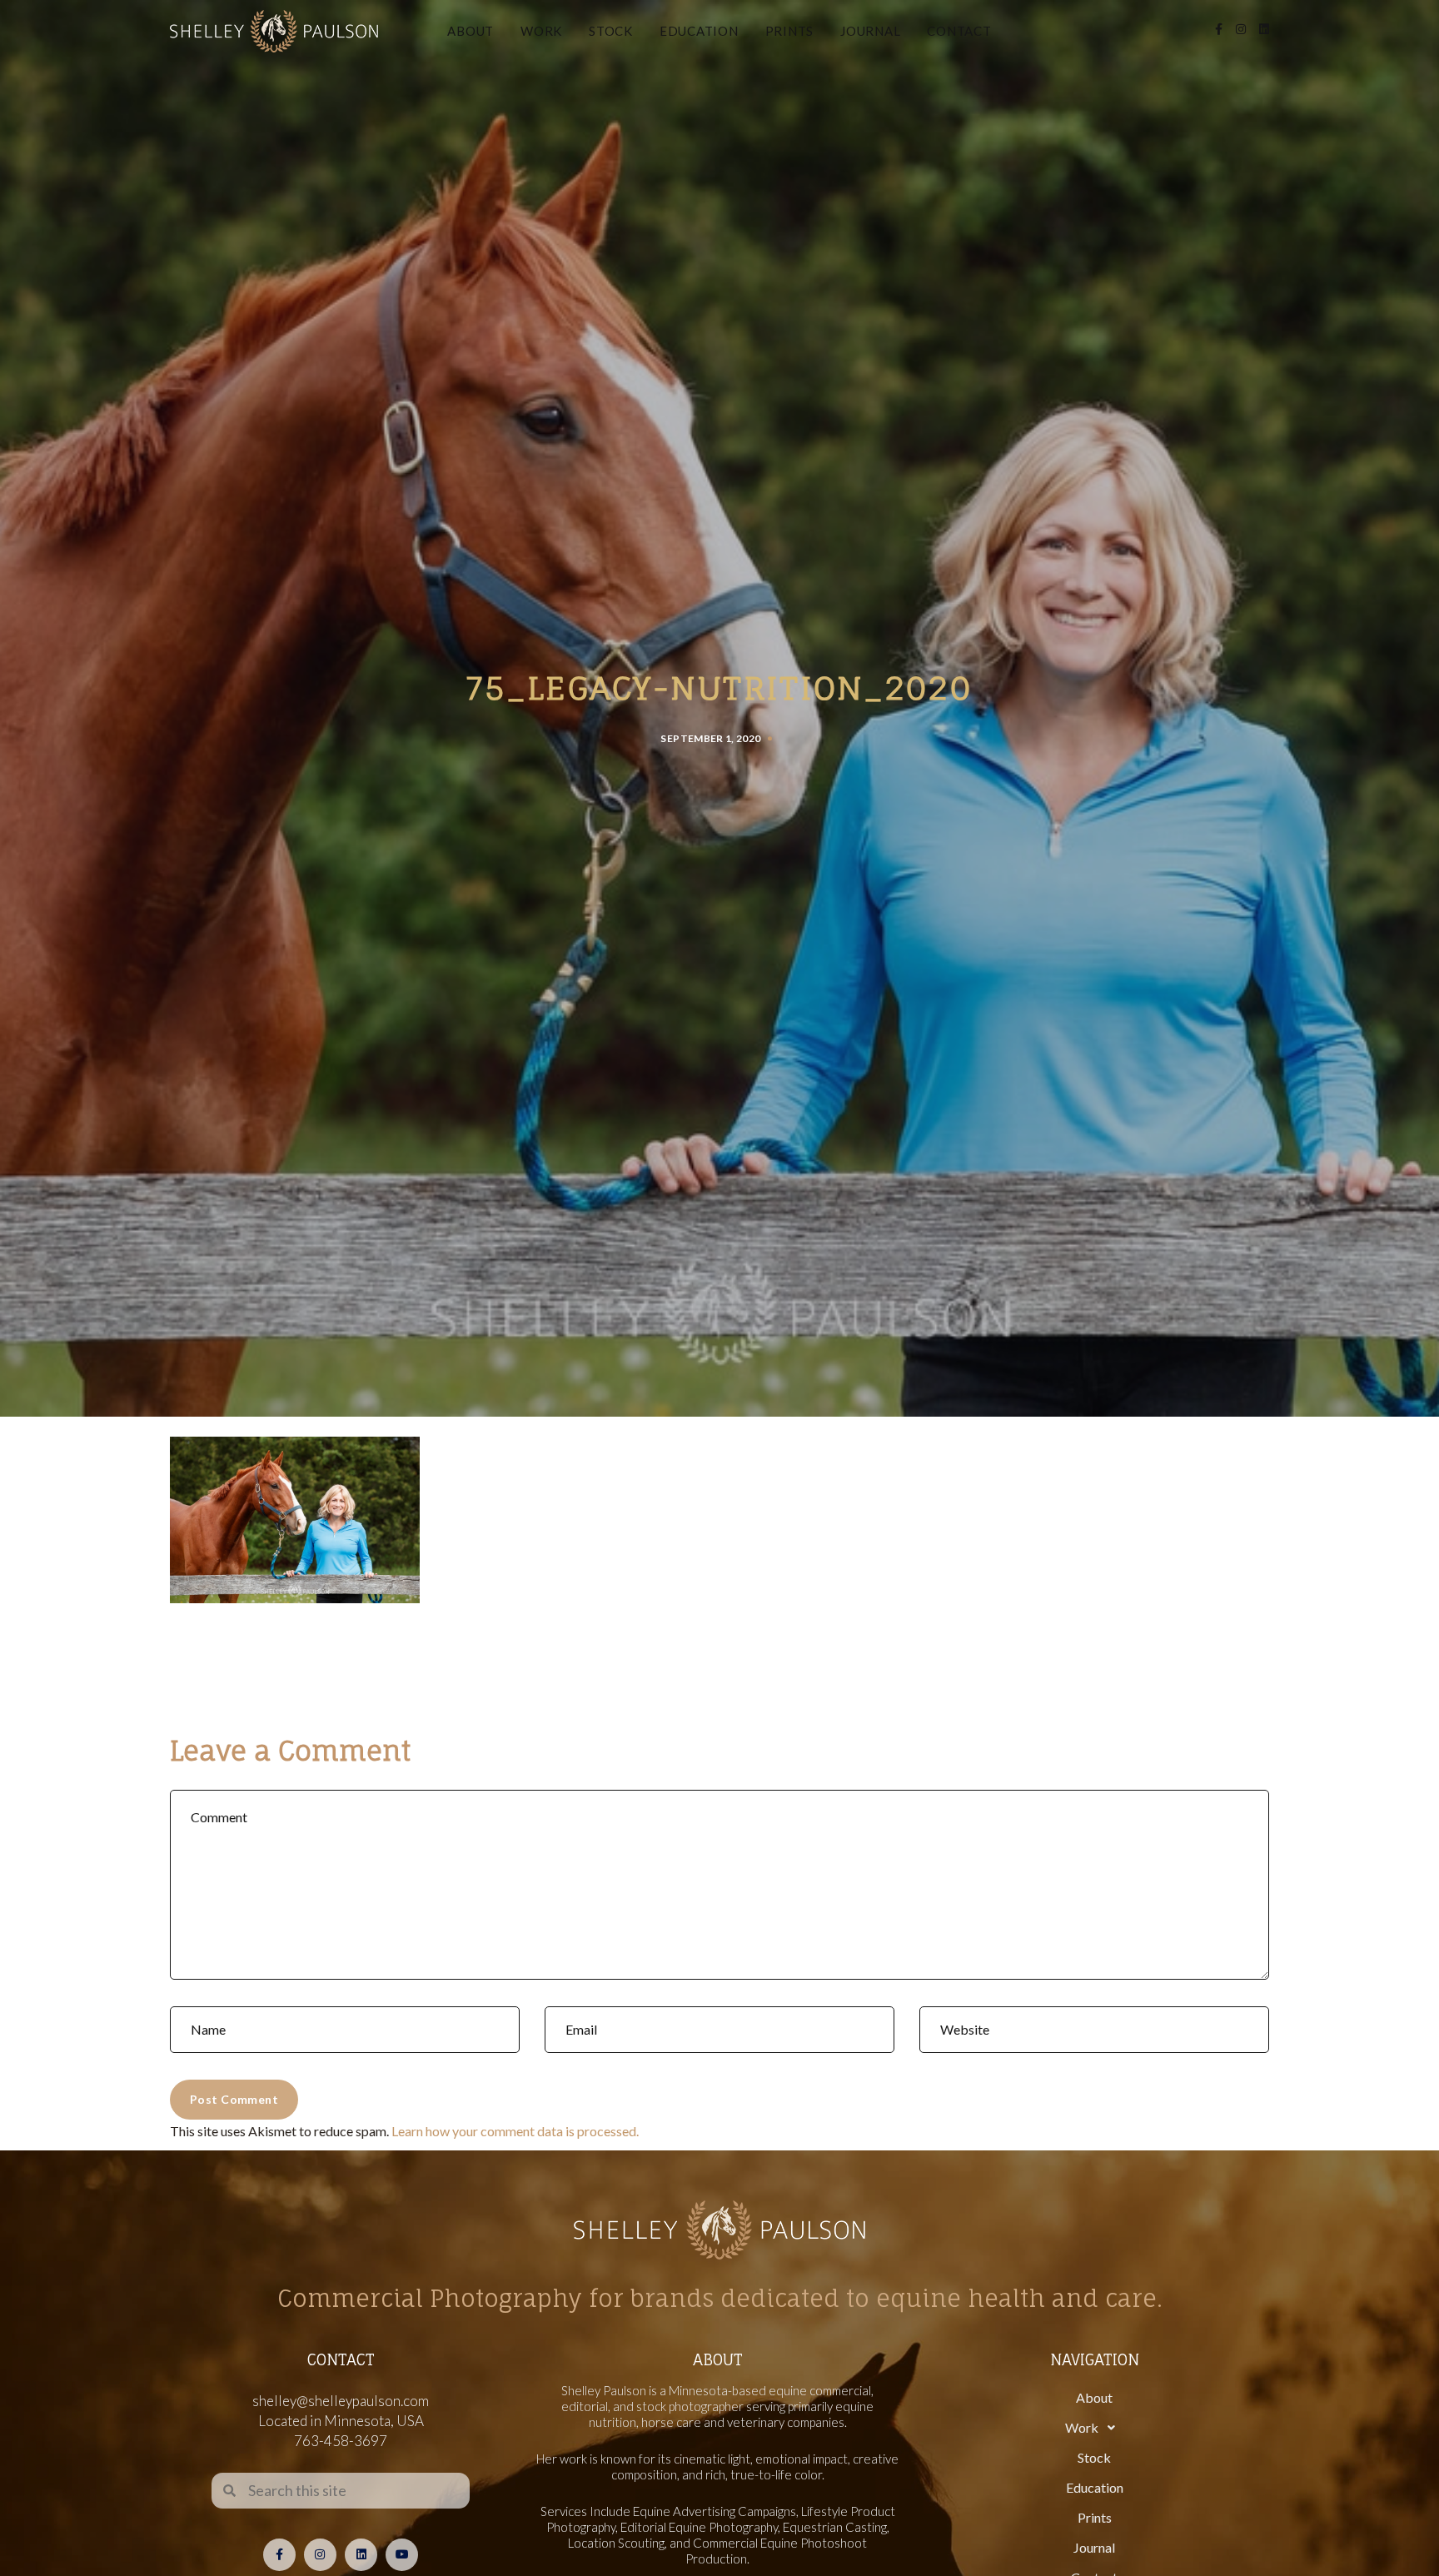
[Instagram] (320, 2555)
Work (541, 31)
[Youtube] (402, 2555)
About (471, 31)
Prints (790, 31)
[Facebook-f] (279, 2555)
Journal (870, 31)
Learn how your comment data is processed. (515, 2131)
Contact (959, 31)
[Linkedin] (361, 2555)
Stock (611, 31)
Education (699, 31)
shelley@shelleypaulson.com (341, 2401)
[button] (1094, 2428)
